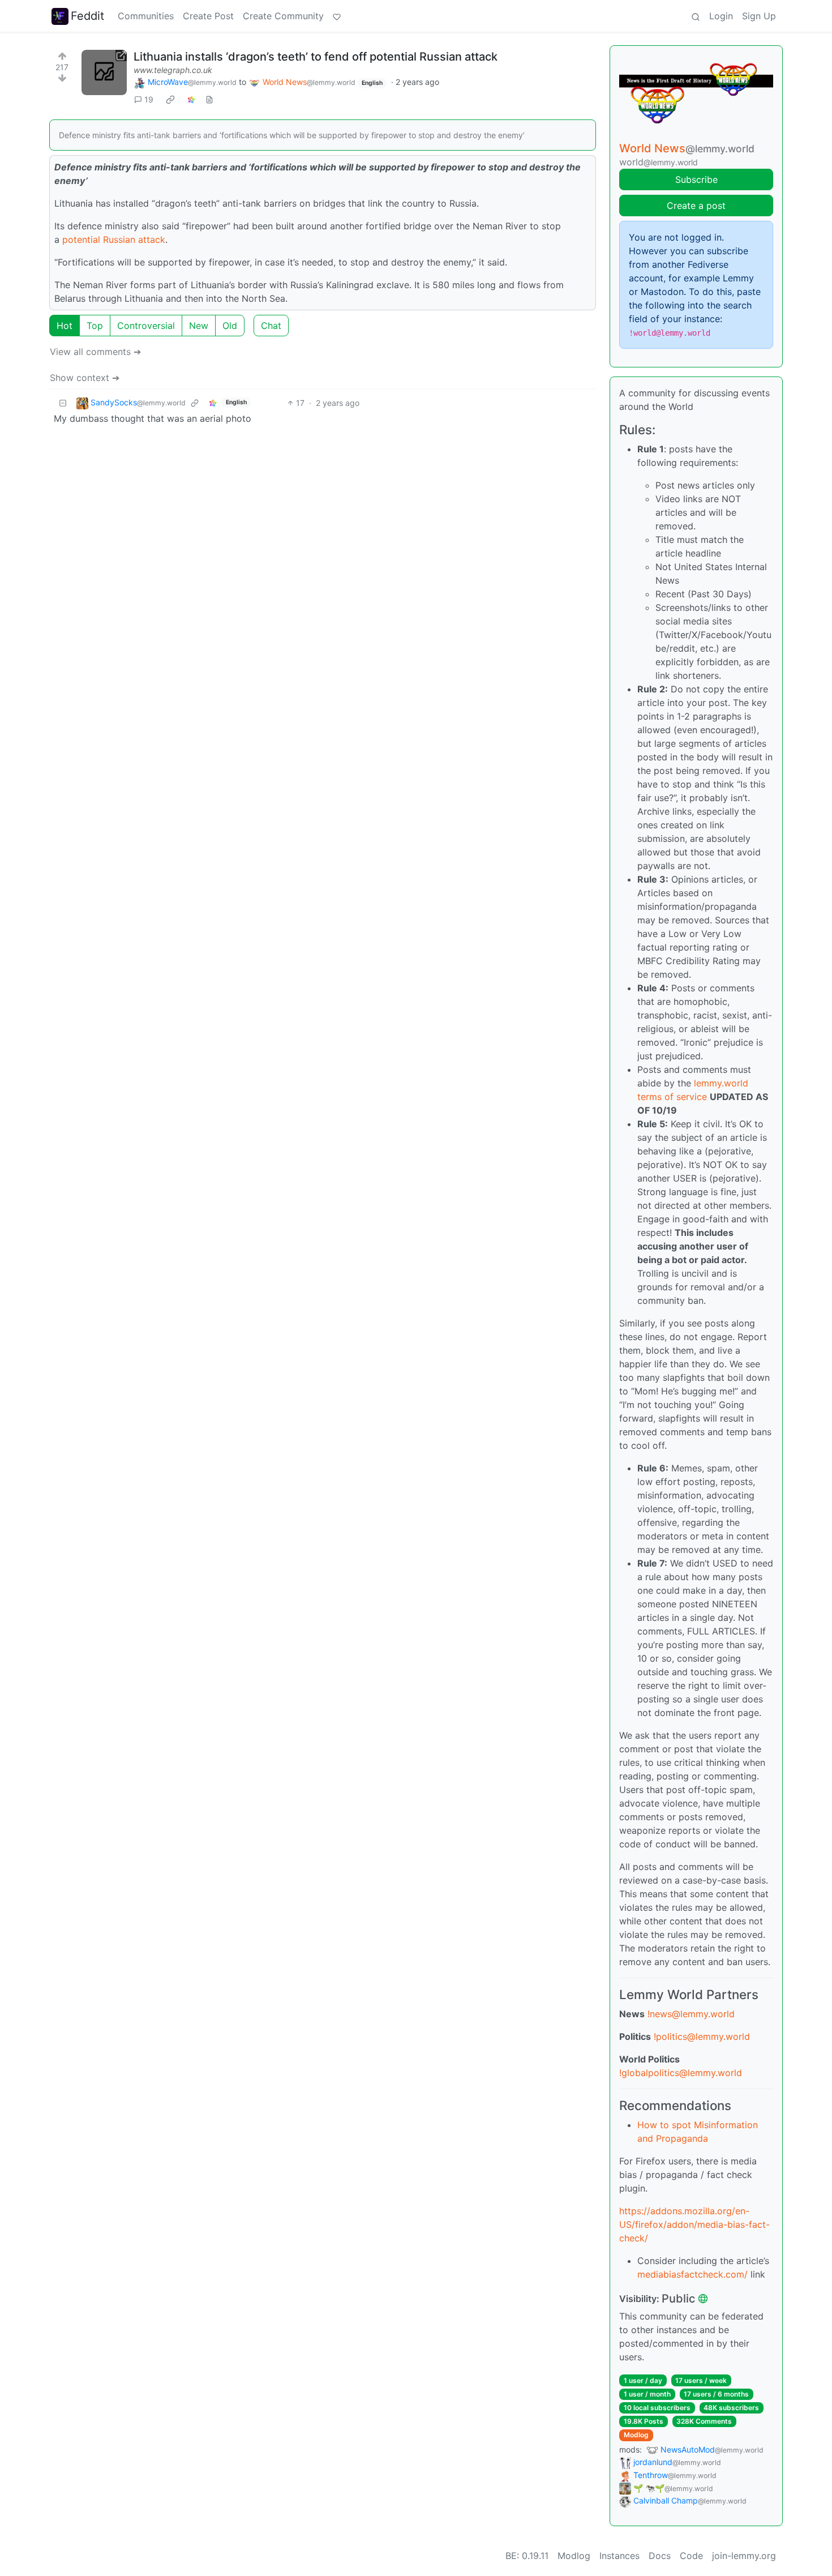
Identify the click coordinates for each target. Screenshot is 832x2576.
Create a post (696, 206)
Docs (660, 2556)
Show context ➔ (85, 378)
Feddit (87, 16)
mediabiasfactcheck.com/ (692, 2274)
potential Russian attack (114, 239)
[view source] (209, 99)
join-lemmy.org (744, 2556)
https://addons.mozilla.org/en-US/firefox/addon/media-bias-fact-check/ (694, 2224)
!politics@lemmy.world (702, 2036)
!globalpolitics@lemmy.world (681, 2073)
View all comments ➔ (95, 352)
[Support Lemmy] (337, 16)
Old (230, 326)
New (199, 326)
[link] (170, 100)
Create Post (208, 16)
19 (149, 99)
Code (691, 2556)
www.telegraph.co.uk (173, 70)
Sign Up (759, 16)
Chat (271, 326)
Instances (619, 2556)
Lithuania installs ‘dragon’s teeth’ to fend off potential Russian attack (316, 57)
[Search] (696, 16)
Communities (146, 16)
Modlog (636, 2435)
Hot (65, 326)
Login (721, 16)
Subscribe (696, 179)
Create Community (283, 16)
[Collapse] (63, 403)
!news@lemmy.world (691, 2014)
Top (95, 326)
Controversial (146, 326)
